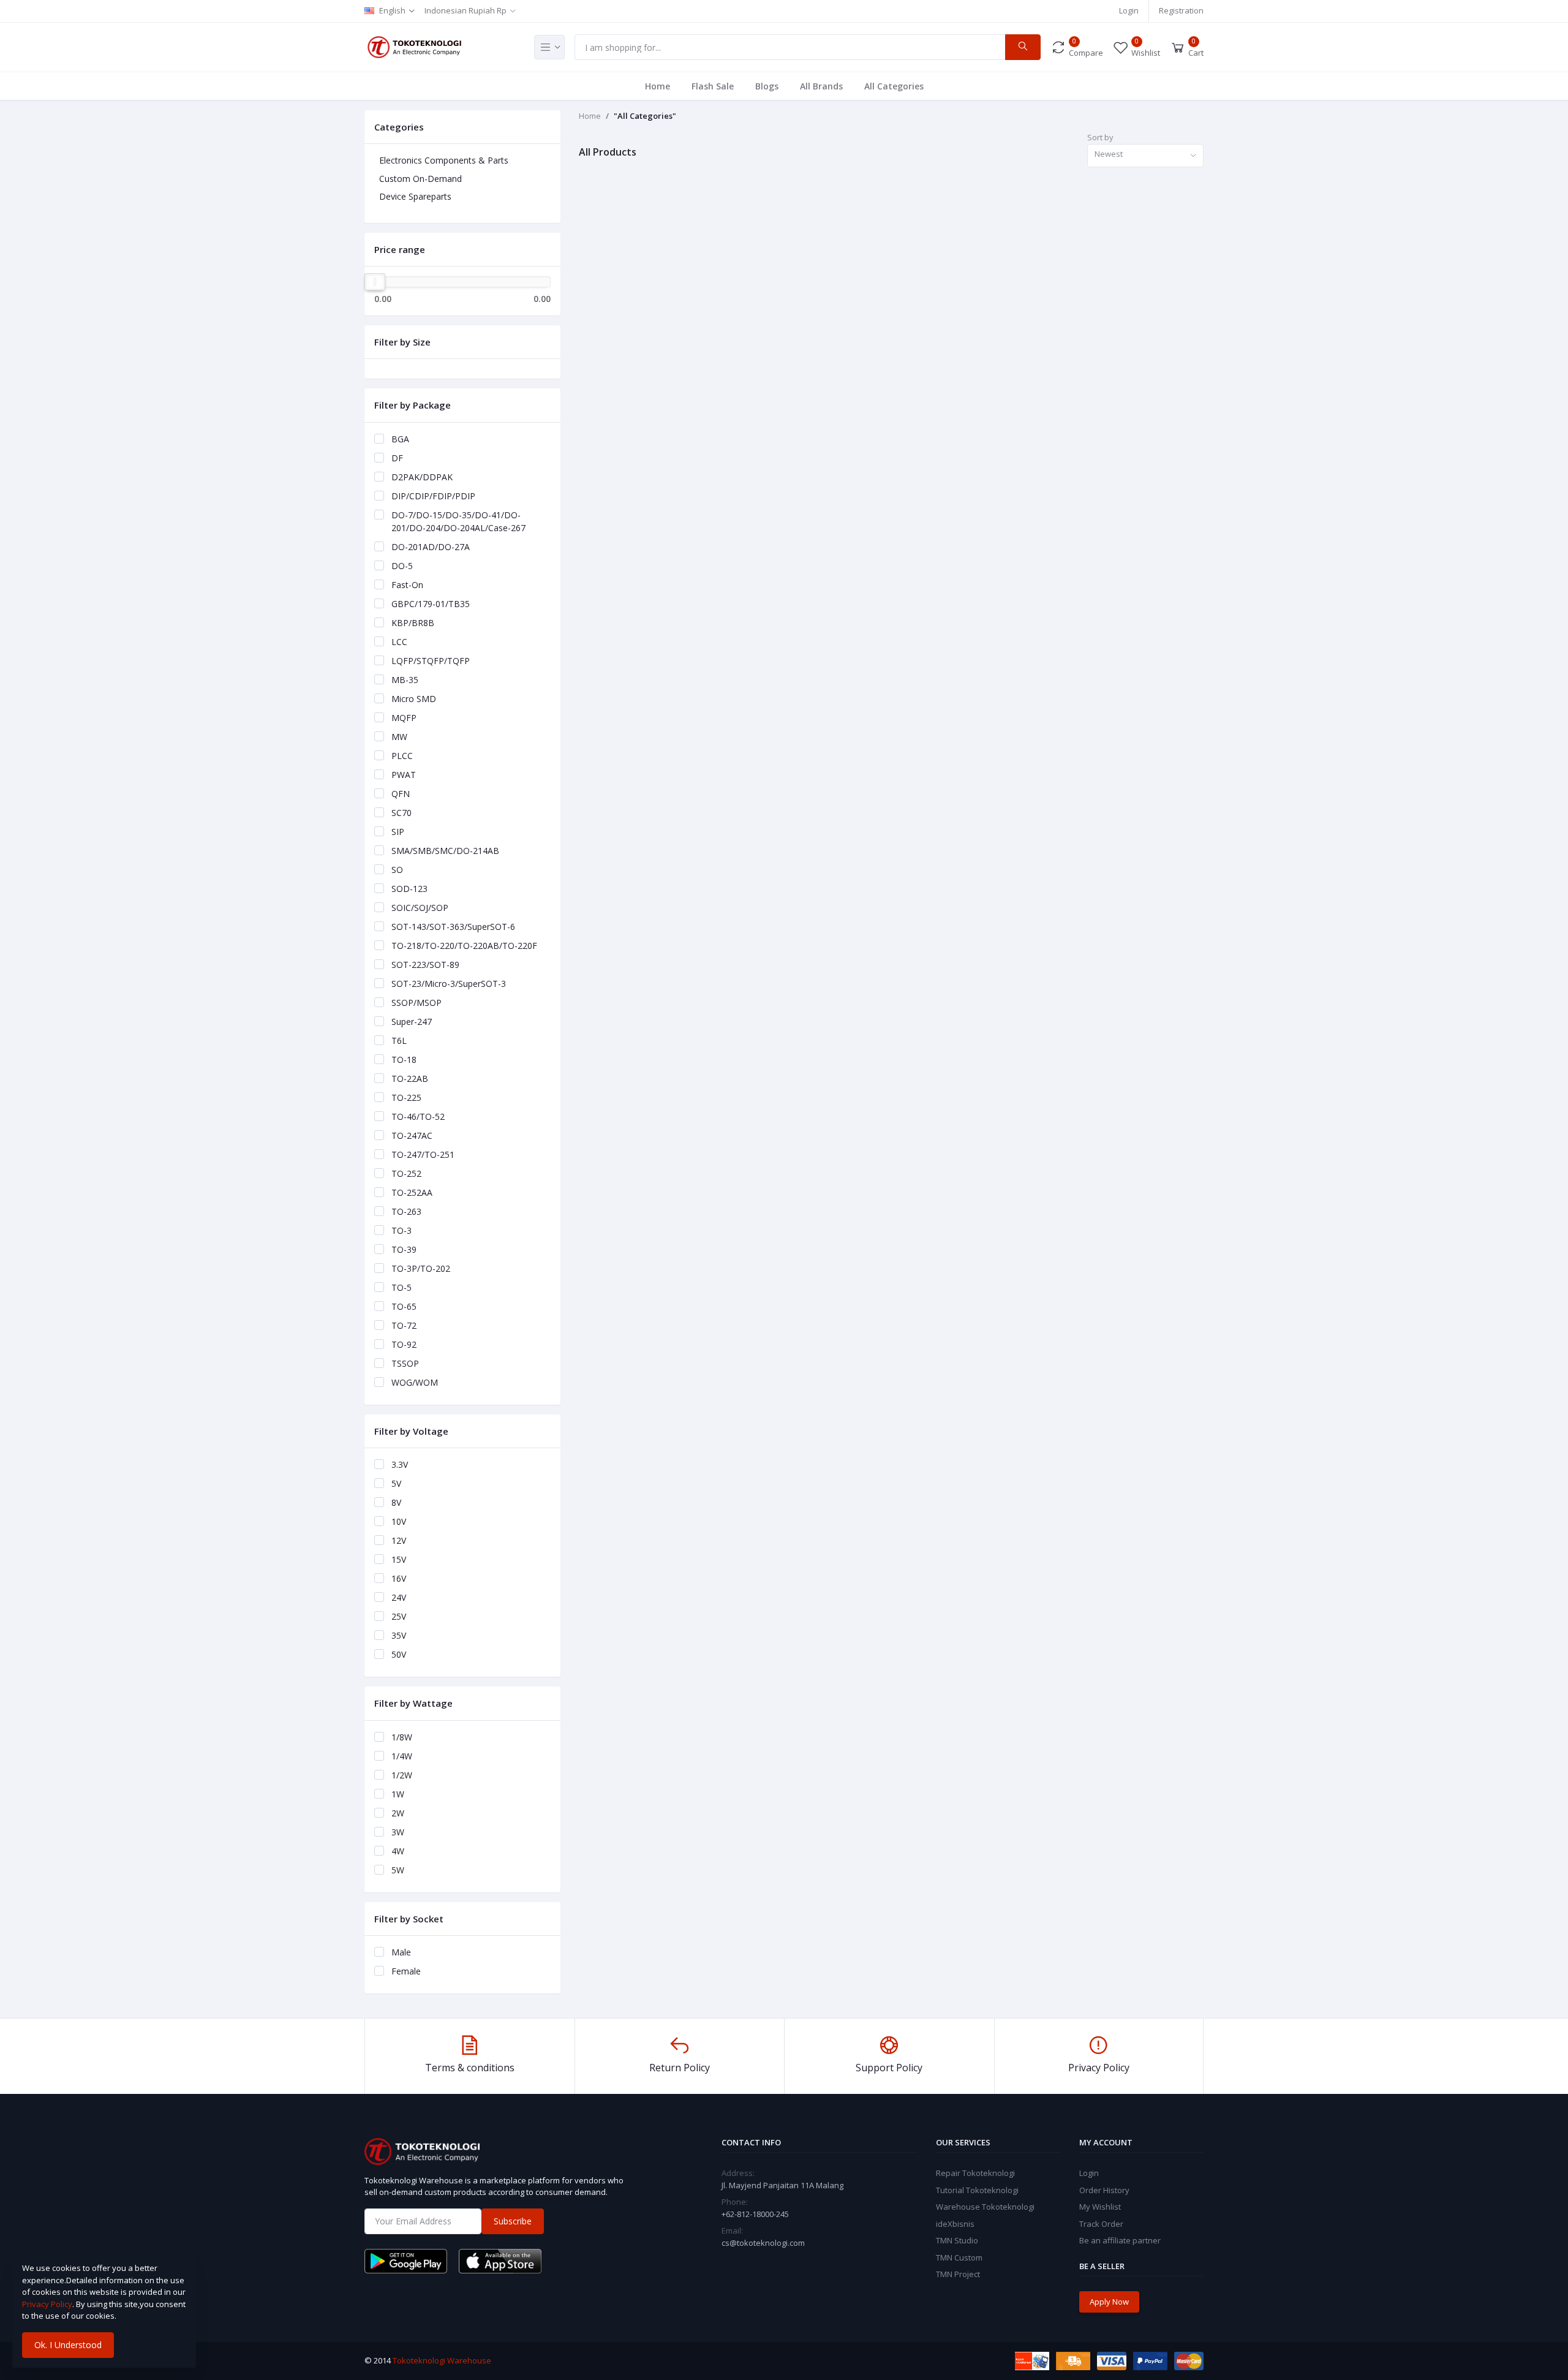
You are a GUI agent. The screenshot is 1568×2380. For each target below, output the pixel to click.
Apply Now (1109, 2302)
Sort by (1100, 137)
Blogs (767, 86)
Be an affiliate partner (1120, 2240)
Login (1129, 10)
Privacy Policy (47, 2304)
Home (658, 86)
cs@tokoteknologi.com (763, 2243)
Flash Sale (713, 86)
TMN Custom (959, 2257)
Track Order (1101, 2224)
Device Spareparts (415, 196)
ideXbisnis (955, 2224)
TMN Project (958, 2274)
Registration (1181, 10)
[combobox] (1145, 156)
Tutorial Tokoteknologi (977, 2190)
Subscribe (513, 2221)
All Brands (821, 86)
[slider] (375, 282)
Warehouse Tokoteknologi (985, 2207)
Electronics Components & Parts (444, 160)
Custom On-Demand (420, 179)
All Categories (894, 86)
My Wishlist (1100, 2207)
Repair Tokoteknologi (975, 2173)
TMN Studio (957, 2240)
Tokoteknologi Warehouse (442, 2360)
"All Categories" (645, 116)
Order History (1104, 2190)
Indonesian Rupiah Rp (466, 10)
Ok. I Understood (68, 2345)
